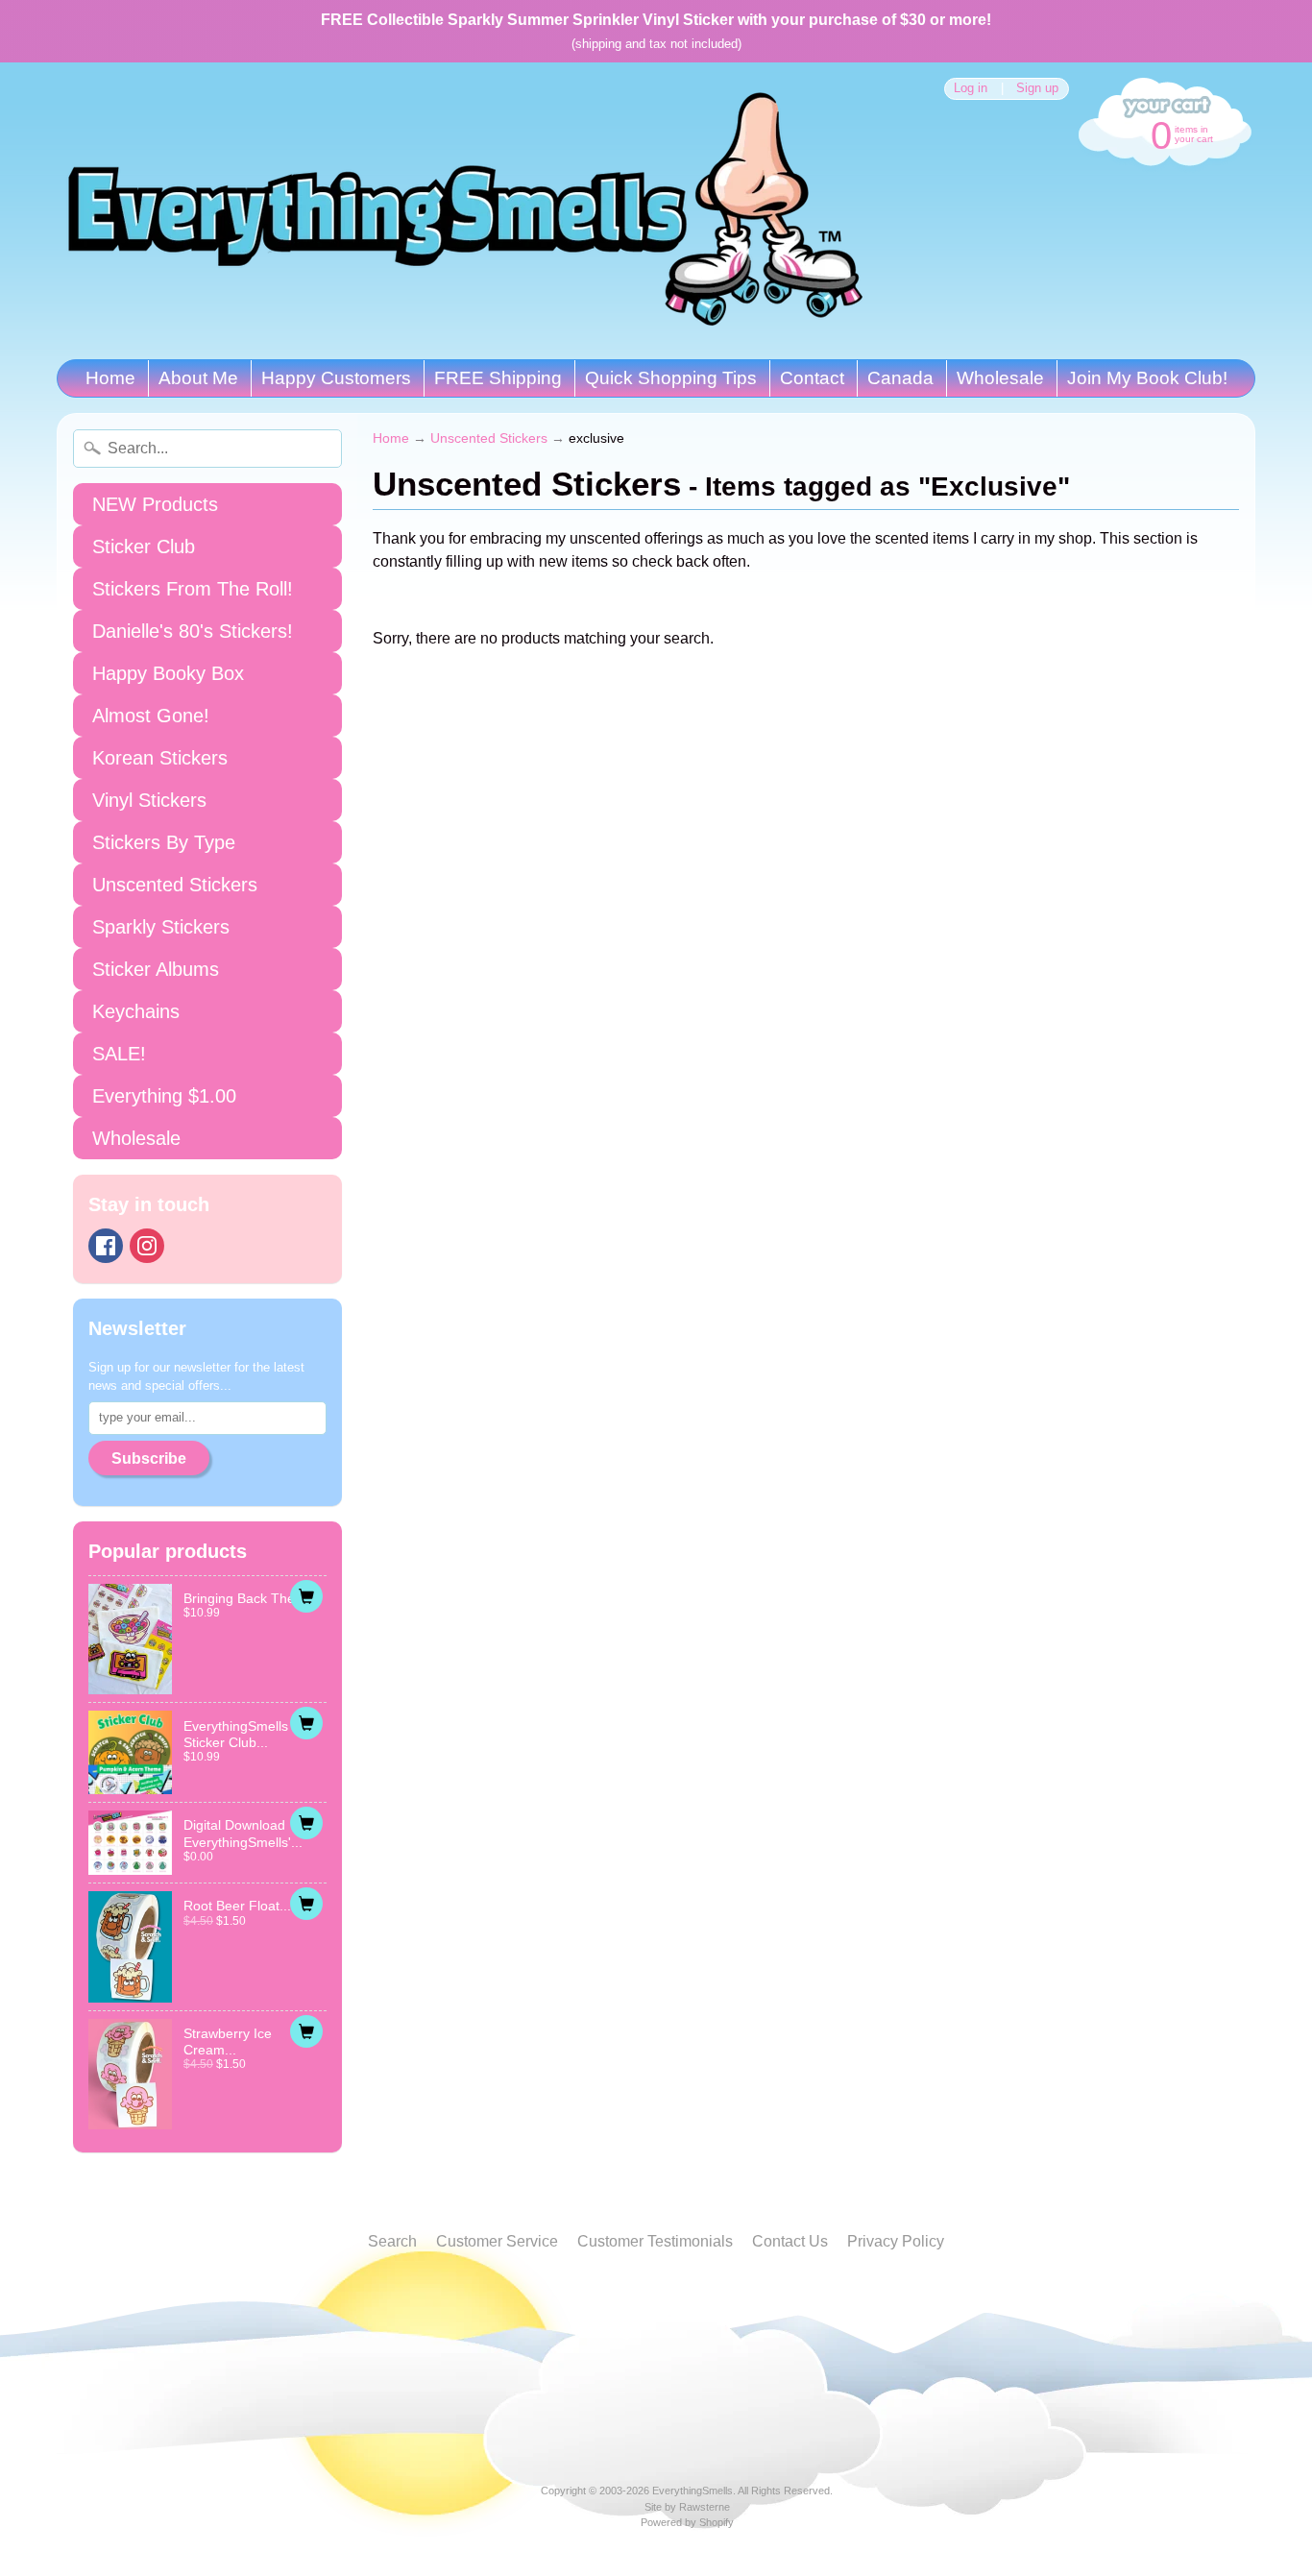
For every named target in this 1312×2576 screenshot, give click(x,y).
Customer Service (497, 2241)
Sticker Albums (156, 969)
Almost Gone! (151, 716)
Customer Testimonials (655, 2241)
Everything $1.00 (164, 1096)
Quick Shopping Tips (671, 378)
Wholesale (1000, 378)
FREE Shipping (498, 378)
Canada (900, 378)
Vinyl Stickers (149, 800)
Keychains (136, 1011)
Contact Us (790, 2241)
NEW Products (155, 504)
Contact (812, 378)
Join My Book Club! (1147, 378)
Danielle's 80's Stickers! (193, 631)
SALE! (119, 1054)
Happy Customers (336, 378)
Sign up (1037, 89)
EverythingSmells (692, 2491)
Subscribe (149, 1458)
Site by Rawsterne (687, 2507)
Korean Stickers (160, 758)
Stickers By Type (164, 842)
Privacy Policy (896, 2241)
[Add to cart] (306, 1596)
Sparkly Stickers (161, 927)
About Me (198, 378)
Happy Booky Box (168, 673)
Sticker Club (144, 547)
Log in (971, 89)
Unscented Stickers (175, 885)
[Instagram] (147, 1246)
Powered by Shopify (687, 2522)
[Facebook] (106, 1246)
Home (110, 378)
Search (392, 2241)
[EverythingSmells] (465, 211)
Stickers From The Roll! (193, 589)
